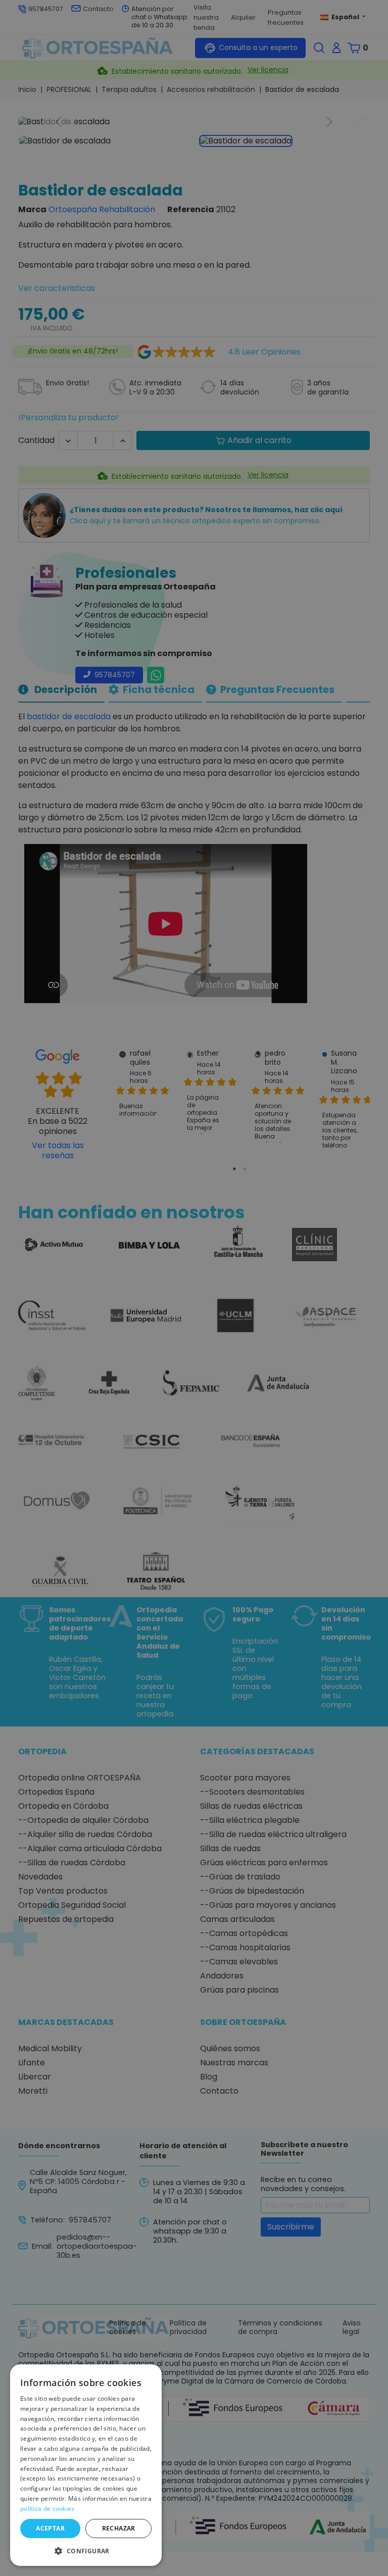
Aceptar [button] (50, 2528)
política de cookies (47, 2509)
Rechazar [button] (119, 2528)
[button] (86, 2550)
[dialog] (86, 2465)
